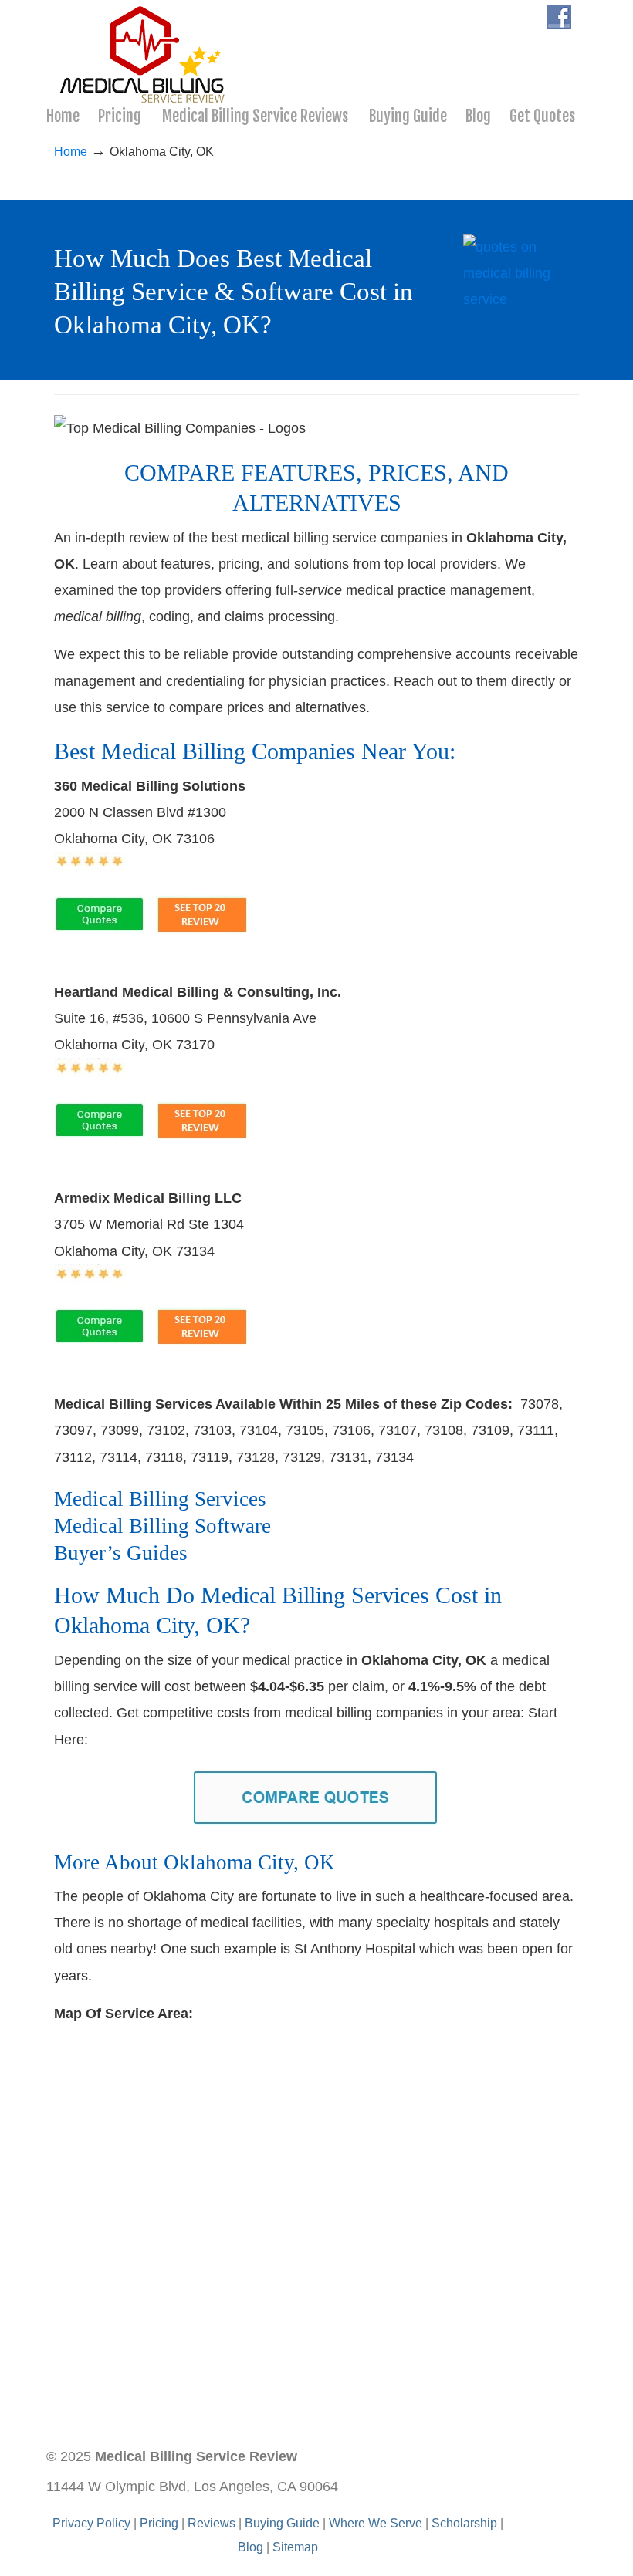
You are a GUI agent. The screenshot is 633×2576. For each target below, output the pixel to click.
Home (71, 151)
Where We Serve (376, 2523)
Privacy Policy (91, 2523)
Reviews (212, 2523)
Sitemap (295, 2547)
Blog (250, 2547)
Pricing (159, 2523)
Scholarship (464, 2523)
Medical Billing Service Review (144, 55)
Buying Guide (282, 2523)
